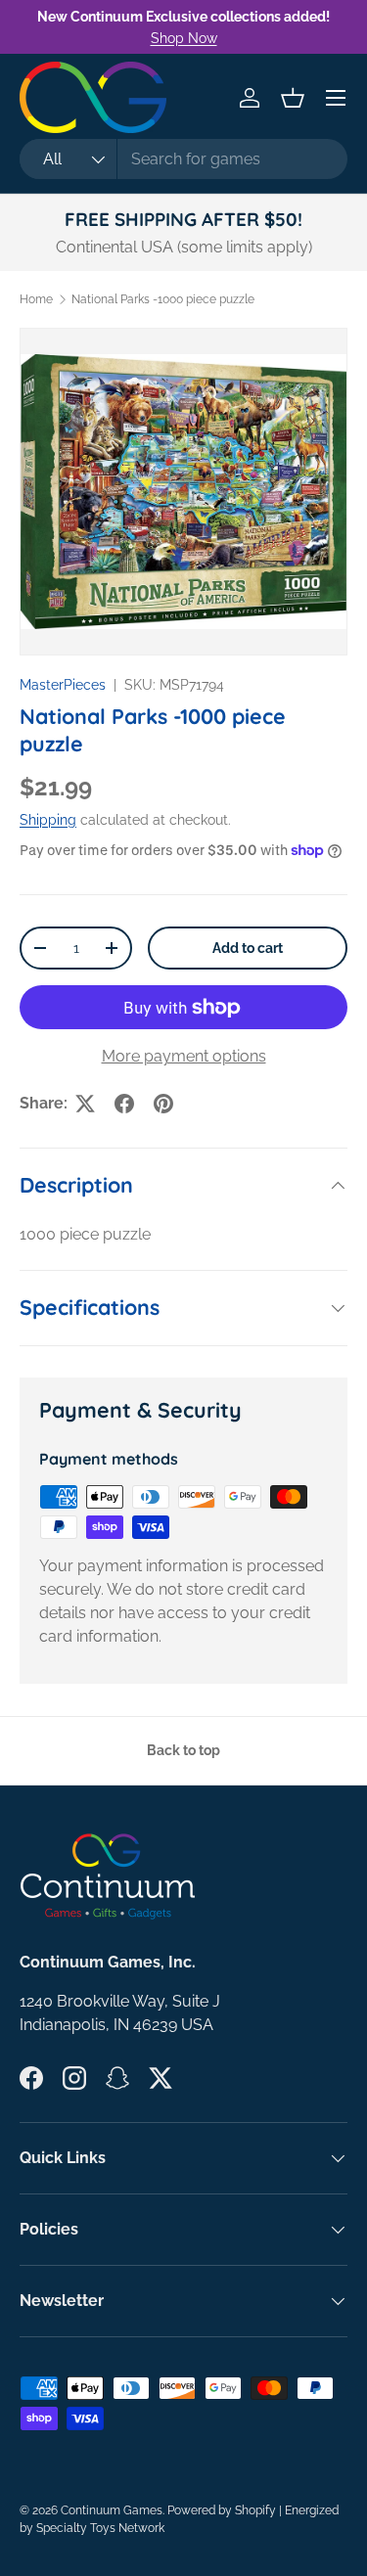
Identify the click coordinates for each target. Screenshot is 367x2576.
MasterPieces (63, 685)
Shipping (48, 820)
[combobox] (183, 159)
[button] (293, 98)
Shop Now (184, 38)
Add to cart (248, 948)
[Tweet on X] (85, 1104)
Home (36, 299)
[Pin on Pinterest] (163, 1104)
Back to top (183, 1750)
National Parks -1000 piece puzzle (163, 299)
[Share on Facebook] (124, 1104)
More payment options (184, 1056)
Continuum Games (112, 2510)
